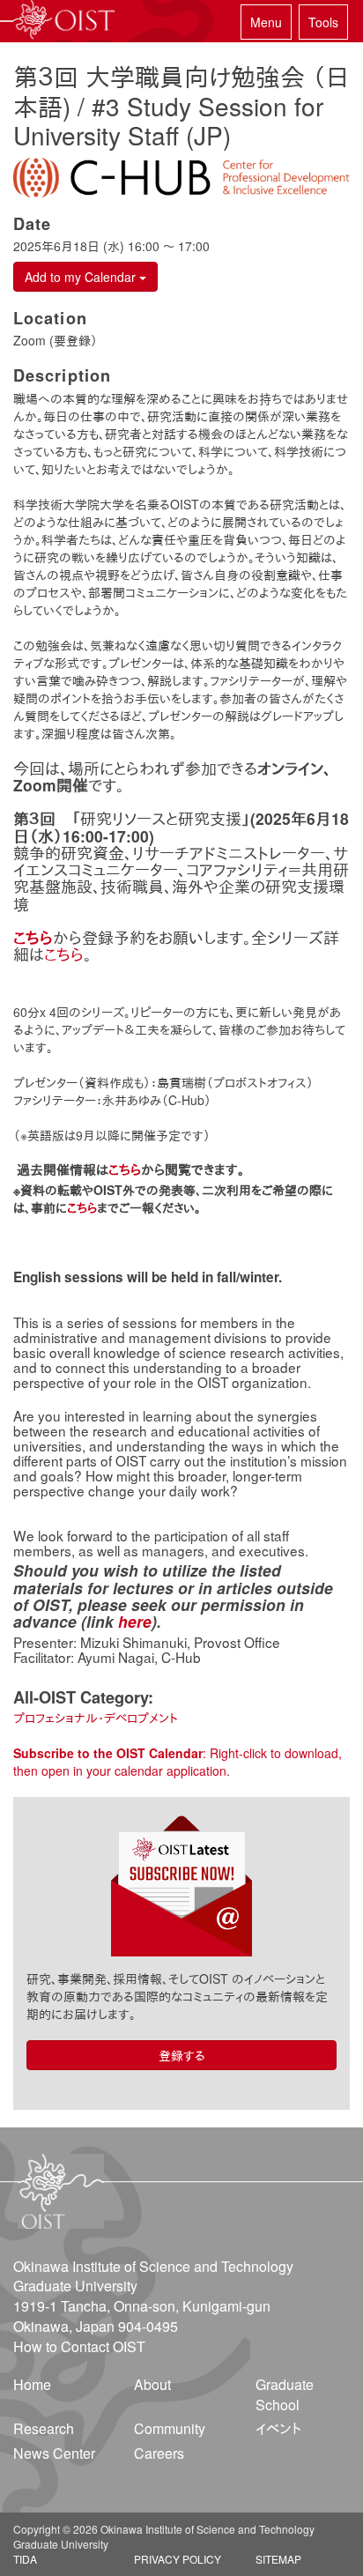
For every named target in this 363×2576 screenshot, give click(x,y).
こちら (64, 954)
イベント (278, 2428)
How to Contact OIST (79, 2346)
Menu (266, 22)
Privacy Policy (178, 2559)
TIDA (25, 2559)
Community (170, 2428)
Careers (159, 2453)
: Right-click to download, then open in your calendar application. (178, 1762)
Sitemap (278, 2559)
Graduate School (285, 2394)
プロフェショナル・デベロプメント (96, 1718)
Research (44, 2428)
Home (32, 2384)
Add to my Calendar (82, 277)
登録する (182, 2055)
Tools (323, 22)
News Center (54, 2453)
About (152, 2384)
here (135, 1621)
